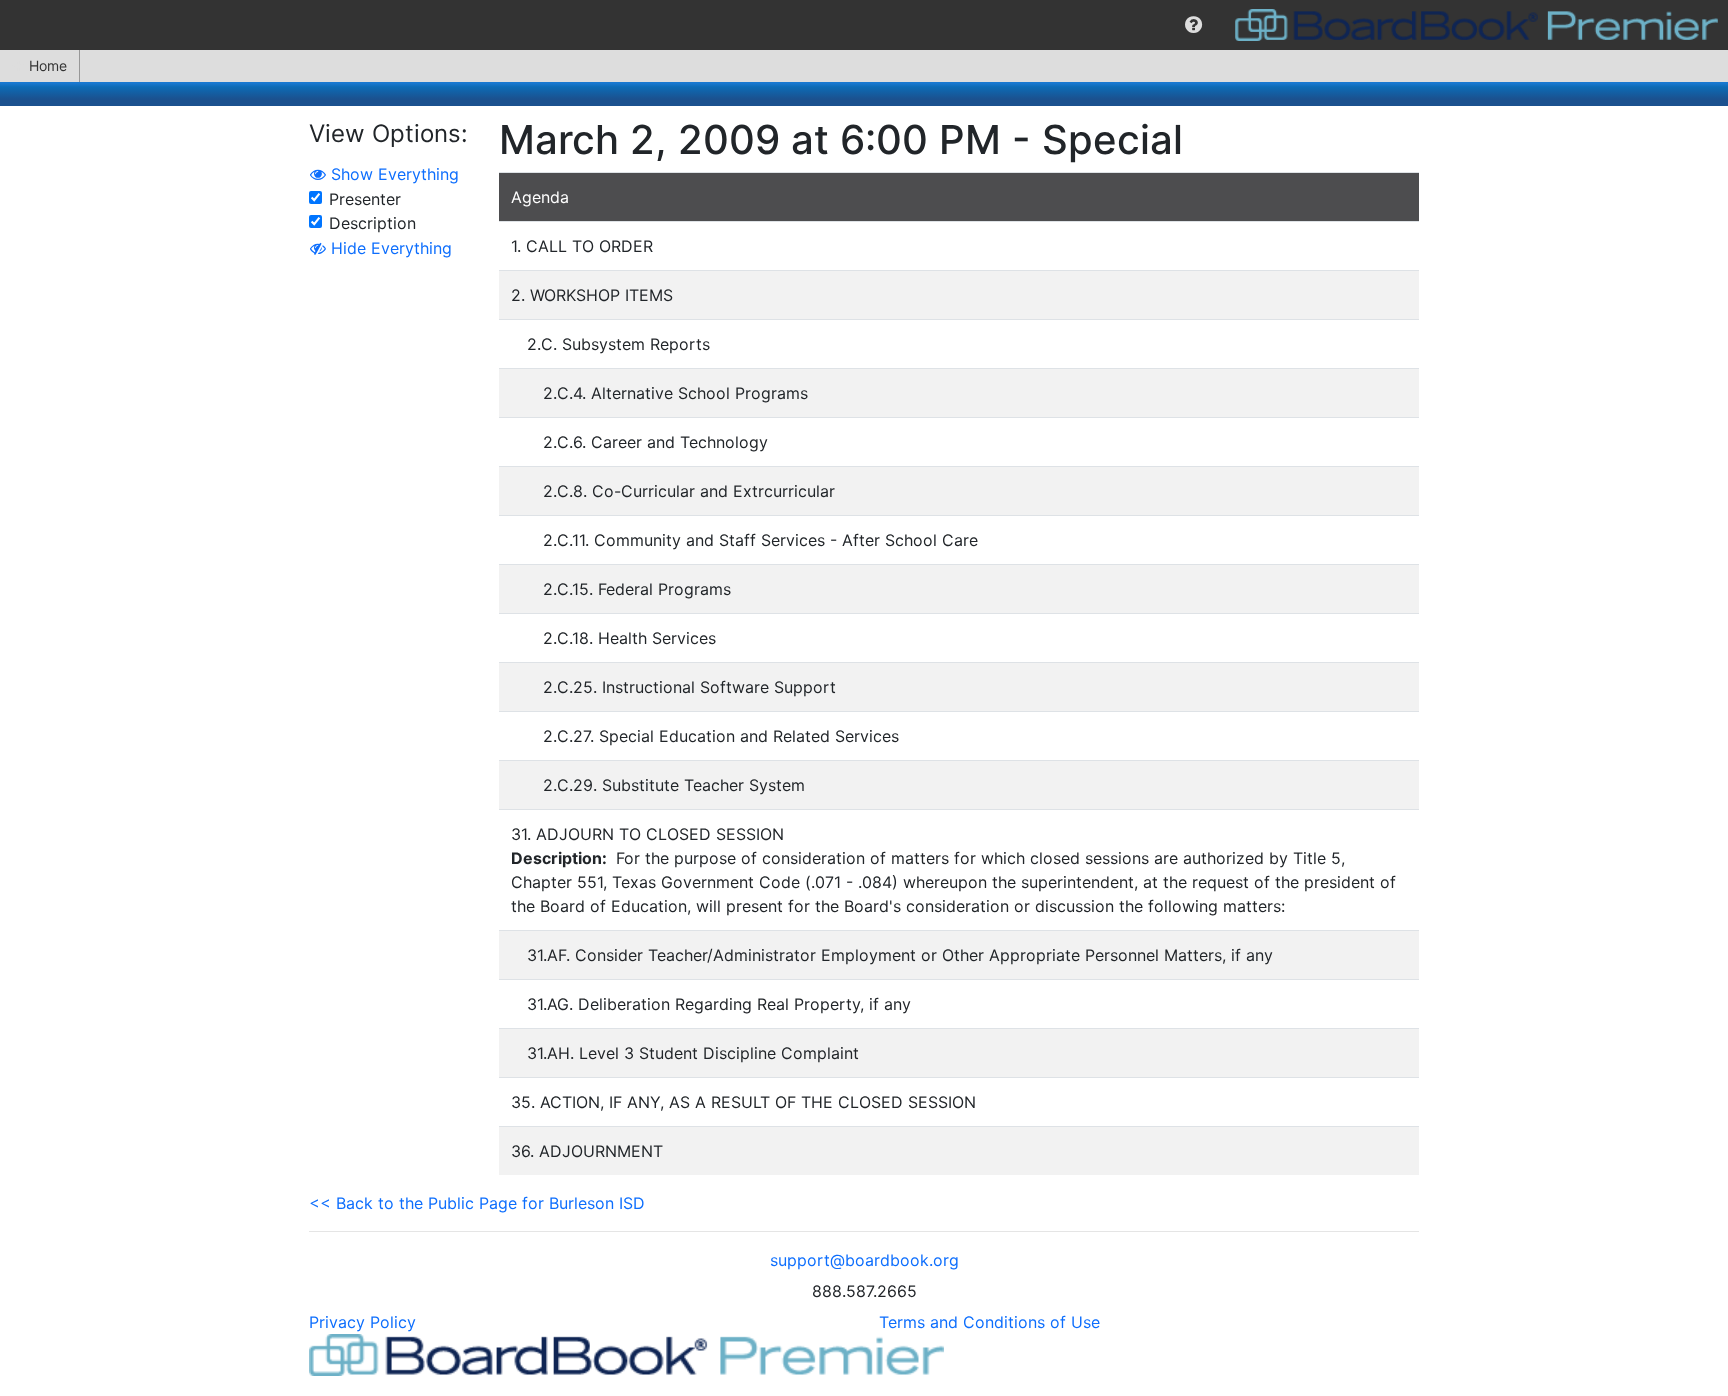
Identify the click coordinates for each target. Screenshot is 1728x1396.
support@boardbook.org (864, 1260)
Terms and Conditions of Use (989, 1322)
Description (372, 223)
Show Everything (392, 174)
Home (48, 65)
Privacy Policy (362, 1322)
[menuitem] (1193, 25)
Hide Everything (389, 248)
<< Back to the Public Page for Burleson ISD (477, 1203)
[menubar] (864, 25)
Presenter (365, 199)
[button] (1193, 25)
